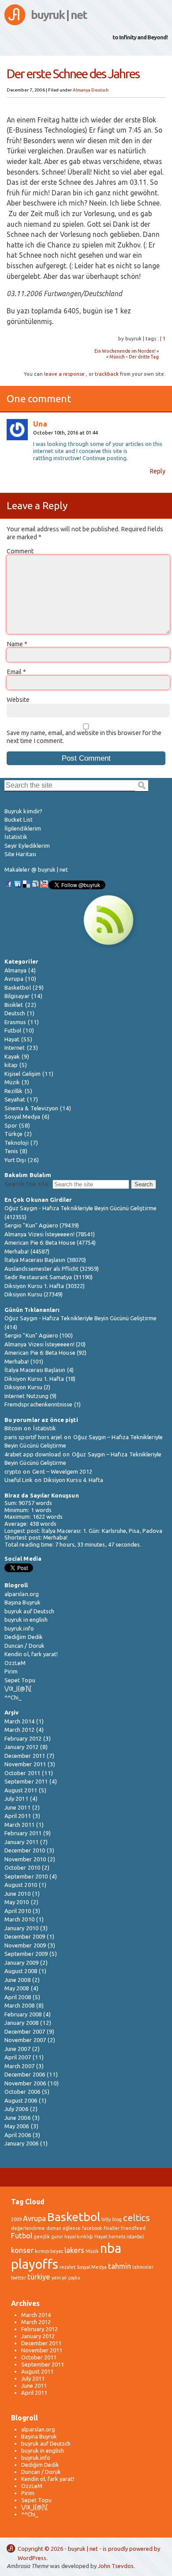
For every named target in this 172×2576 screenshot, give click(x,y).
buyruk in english (26, 1620)
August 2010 (21, 1885)
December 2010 (25, 1850)
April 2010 (18, 1911)
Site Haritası (20, 854)
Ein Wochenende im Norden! (125, 351)
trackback (107, 374)
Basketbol (18, 987)
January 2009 (21, 1962)
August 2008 (21, 1971)
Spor (11, 1125)
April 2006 (18, 2135)
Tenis (11, 1151)
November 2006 (25, 2083)
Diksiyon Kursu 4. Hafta (74, 1480)
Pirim (11, 1671)
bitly (106, 2219)
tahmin (120, 2266)
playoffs (35, 2264)
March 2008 (19, 2005)
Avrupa (14, 979)
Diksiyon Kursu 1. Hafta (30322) (45, 1286)
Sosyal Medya (22, 1117)
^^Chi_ (13, 1697)
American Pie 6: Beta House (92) (45, 1353)
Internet (15, 1048)
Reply (157, 471)
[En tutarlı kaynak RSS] (108, 946)
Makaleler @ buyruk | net (36, 869)
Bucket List (19, 819)
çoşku (74, 2278)
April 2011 (18, 1816)
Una (40, 424)
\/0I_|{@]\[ (18, 1688)
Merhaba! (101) (24, 1361)
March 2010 (19, 1919)
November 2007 (25, 2040)
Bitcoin (13, 1428)
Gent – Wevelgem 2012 (62, 1471)
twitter (19, 2278)
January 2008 (21, 2023)
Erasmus (15, 1022)
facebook (92, 2228)
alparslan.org (22, 1594)
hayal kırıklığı (79, 2237)
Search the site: (28, 1184)
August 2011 (21, 1790)
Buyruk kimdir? (23, 811)
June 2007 (17, 2049)
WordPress (32, 2558)
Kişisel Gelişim (22, 1074)
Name (17, 644)
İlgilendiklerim (23, 828)
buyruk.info (19, 1628)
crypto (13, 1471)
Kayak (12, 1056)
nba (111, 2248)
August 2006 (21, 2100)
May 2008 (17, 1988)
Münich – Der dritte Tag (134, 357)
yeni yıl (59, 2278)
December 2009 (25, 1936)
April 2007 (18, 2057)
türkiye (39, 2277)
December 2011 (25, 1756)
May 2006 (17, 2126)
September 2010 (26, 1876)
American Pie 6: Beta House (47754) (50, 1242)
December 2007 (25, 2031)
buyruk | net (59, 15)
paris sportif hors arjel (33, 1437)
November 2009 (25, 1945)
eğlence (72, 2228)
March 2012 (19, 1730)
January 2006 (21, 2143)
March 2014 (19, 1721)
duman (54, 2228)
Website (18, 700)
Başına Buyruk (22, 1602)
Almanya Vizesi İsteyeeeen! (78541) (50, 1234)
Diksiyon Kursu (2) (27, 1387)
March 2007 (19, 2066)
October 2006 (22, 2092)
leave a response (64, 374)
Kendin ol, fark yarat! (31, 1654)
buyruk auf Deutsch (29, 1611)
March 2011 (19, 1825)
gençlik (42, 2237)
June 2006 (17, 2118)
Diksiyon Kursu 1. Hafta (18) (40, 1379)
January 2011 (21, 1842)
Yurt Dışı (15, 1160)
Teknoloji (17, 1143)
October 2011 (22, 1773)
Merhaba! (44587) (27, 1251)
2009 (16, 2219)
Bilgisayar (17, 996)
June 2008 (17, 1980)
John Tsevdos (116, 2566)
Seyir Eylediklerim (27, 846)
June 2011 (17, 1807)
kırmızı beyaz (49, 2251)
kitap (11, 1065)
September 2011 (26, 1781)
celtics (136, 2218)
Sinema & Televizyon (31, 1108)
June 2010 (17, 1894)
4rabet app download (33, 1454)
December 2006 (25, 2074)
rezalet (67, 2267)
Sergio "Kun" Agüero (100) (39, 1335)
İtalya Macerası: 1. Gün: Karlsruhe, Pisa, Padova (102, 1531)
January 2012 (21, 1747)
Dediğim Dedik (24, 1637)
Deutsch (100, 90)
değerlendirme (28, 2228)
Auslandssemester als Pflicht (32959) (52, 1269)
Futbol (13, 1030)
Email (16, 672)
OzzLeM (15, 1663)
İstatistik (16, 837)
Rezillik (14, 1091)
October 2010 (22, 1867)
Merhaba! (56, 1537)
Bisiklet (14, 1005)
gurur (57, 2237)
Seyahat (15, 1099)
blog (117, 2219)
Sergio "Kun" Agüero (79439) (42, 1225)
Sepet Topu (20, 1680)
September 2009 (26, 1954)
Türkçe (13, 1134)
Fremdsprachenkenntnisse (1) (43, 1404)
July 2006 (16, 2109)
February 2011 (23, 1833)
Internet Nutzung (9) (30, 1396)
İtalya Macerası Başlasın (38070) (45, 1260)
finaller (112, 2228)
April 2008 (18, 1997)
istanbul (135, 2237)
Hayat (12, 1039)
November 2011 (25, 1764)
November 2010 (25, 1859)
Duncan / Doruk (24, 1646)
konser (22, 2250)
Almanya (82, 90)
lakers (74, 2250)
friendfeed (133, 2228)
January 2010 (21, 1928)
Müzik (12, 1082)
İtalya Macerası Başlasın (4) (39, 1370)
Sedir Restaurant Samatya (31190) (49, 1277)
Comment (20, 551)
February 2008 (23, 2014)
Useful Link (19, 1480)
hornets (117, 2237)
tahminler (143, 2267)
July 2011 (16, 1799)
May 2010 (17, 1902)
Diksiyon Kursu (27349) (34, 1294)
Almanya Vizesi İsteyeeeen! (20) (45, 1344)
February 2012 (23, 1738)
